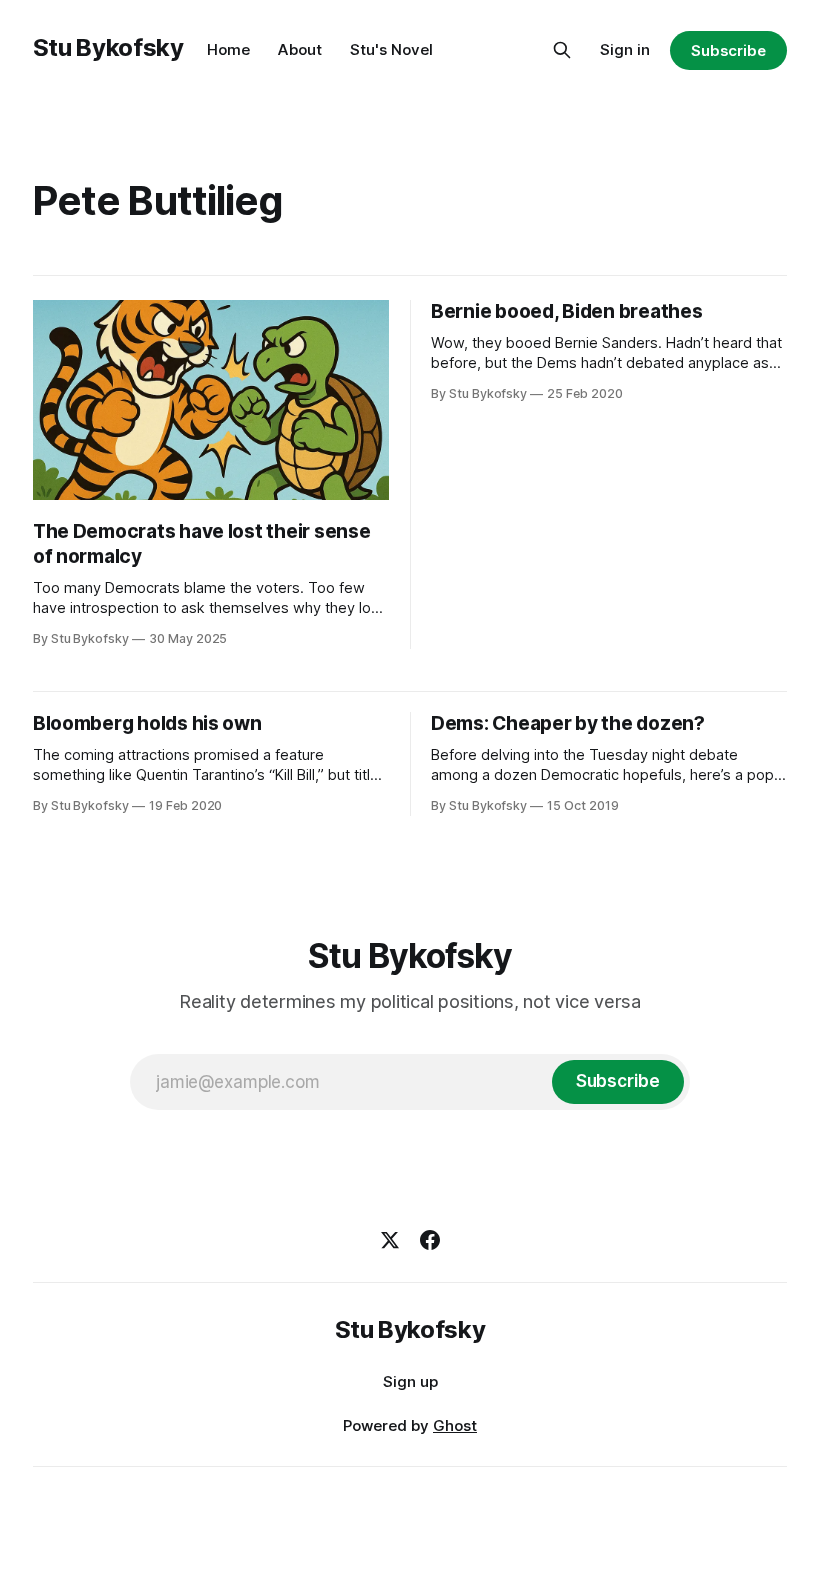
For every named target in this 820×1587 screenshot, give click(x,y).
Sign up (410, 1381)
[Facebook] (430, 1240)
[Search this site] (562, 50)
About (300, 49)
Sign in (625, 49)
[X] (390, 1240)
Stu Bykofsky (108, 47)
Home (228, 49)
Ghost (455, 1425)
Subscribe (728, 50)
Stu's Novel (391, 49)
